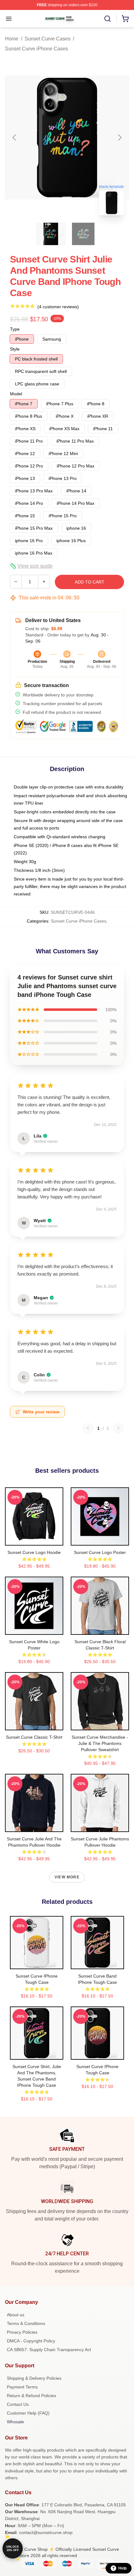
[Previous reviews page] (88, 1428)
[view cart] (125, 19)
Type (15, 329)
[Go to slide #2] (83, 234)
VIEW (34, 1539)
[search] (108, 19)
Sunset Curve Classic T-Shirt (34, 1737)
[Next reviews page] (118, 1428)
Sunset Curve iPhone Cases (36, 49)
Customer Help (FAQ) (28, 2413)
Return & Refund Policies (31, 2396)
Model (16, 394)
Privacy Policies (22, 2332)
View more (67, 1877)
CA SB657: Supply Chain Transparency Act (49, 2350)
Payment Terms (22, 2387)
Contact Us (18, 2404)
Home (12, 39)
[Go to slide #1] (51, 234)
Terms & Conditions (26, 2323)
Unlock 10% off (13, 2548)
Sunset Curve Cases (48, 39)
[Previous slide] (15, 137)
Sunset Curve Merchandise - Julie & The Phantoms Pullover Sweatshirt (100, 1743)
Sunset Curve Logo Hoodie (34, 1552)
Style (15, 349)
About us (16, 2315)
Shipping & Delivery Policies (34, 2378)
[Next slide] (119, 137)
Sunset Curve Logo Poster (100, 1552)
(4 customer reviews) (58, 307)
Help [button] (122, 2568)
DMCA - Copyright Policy (31, 2341)
